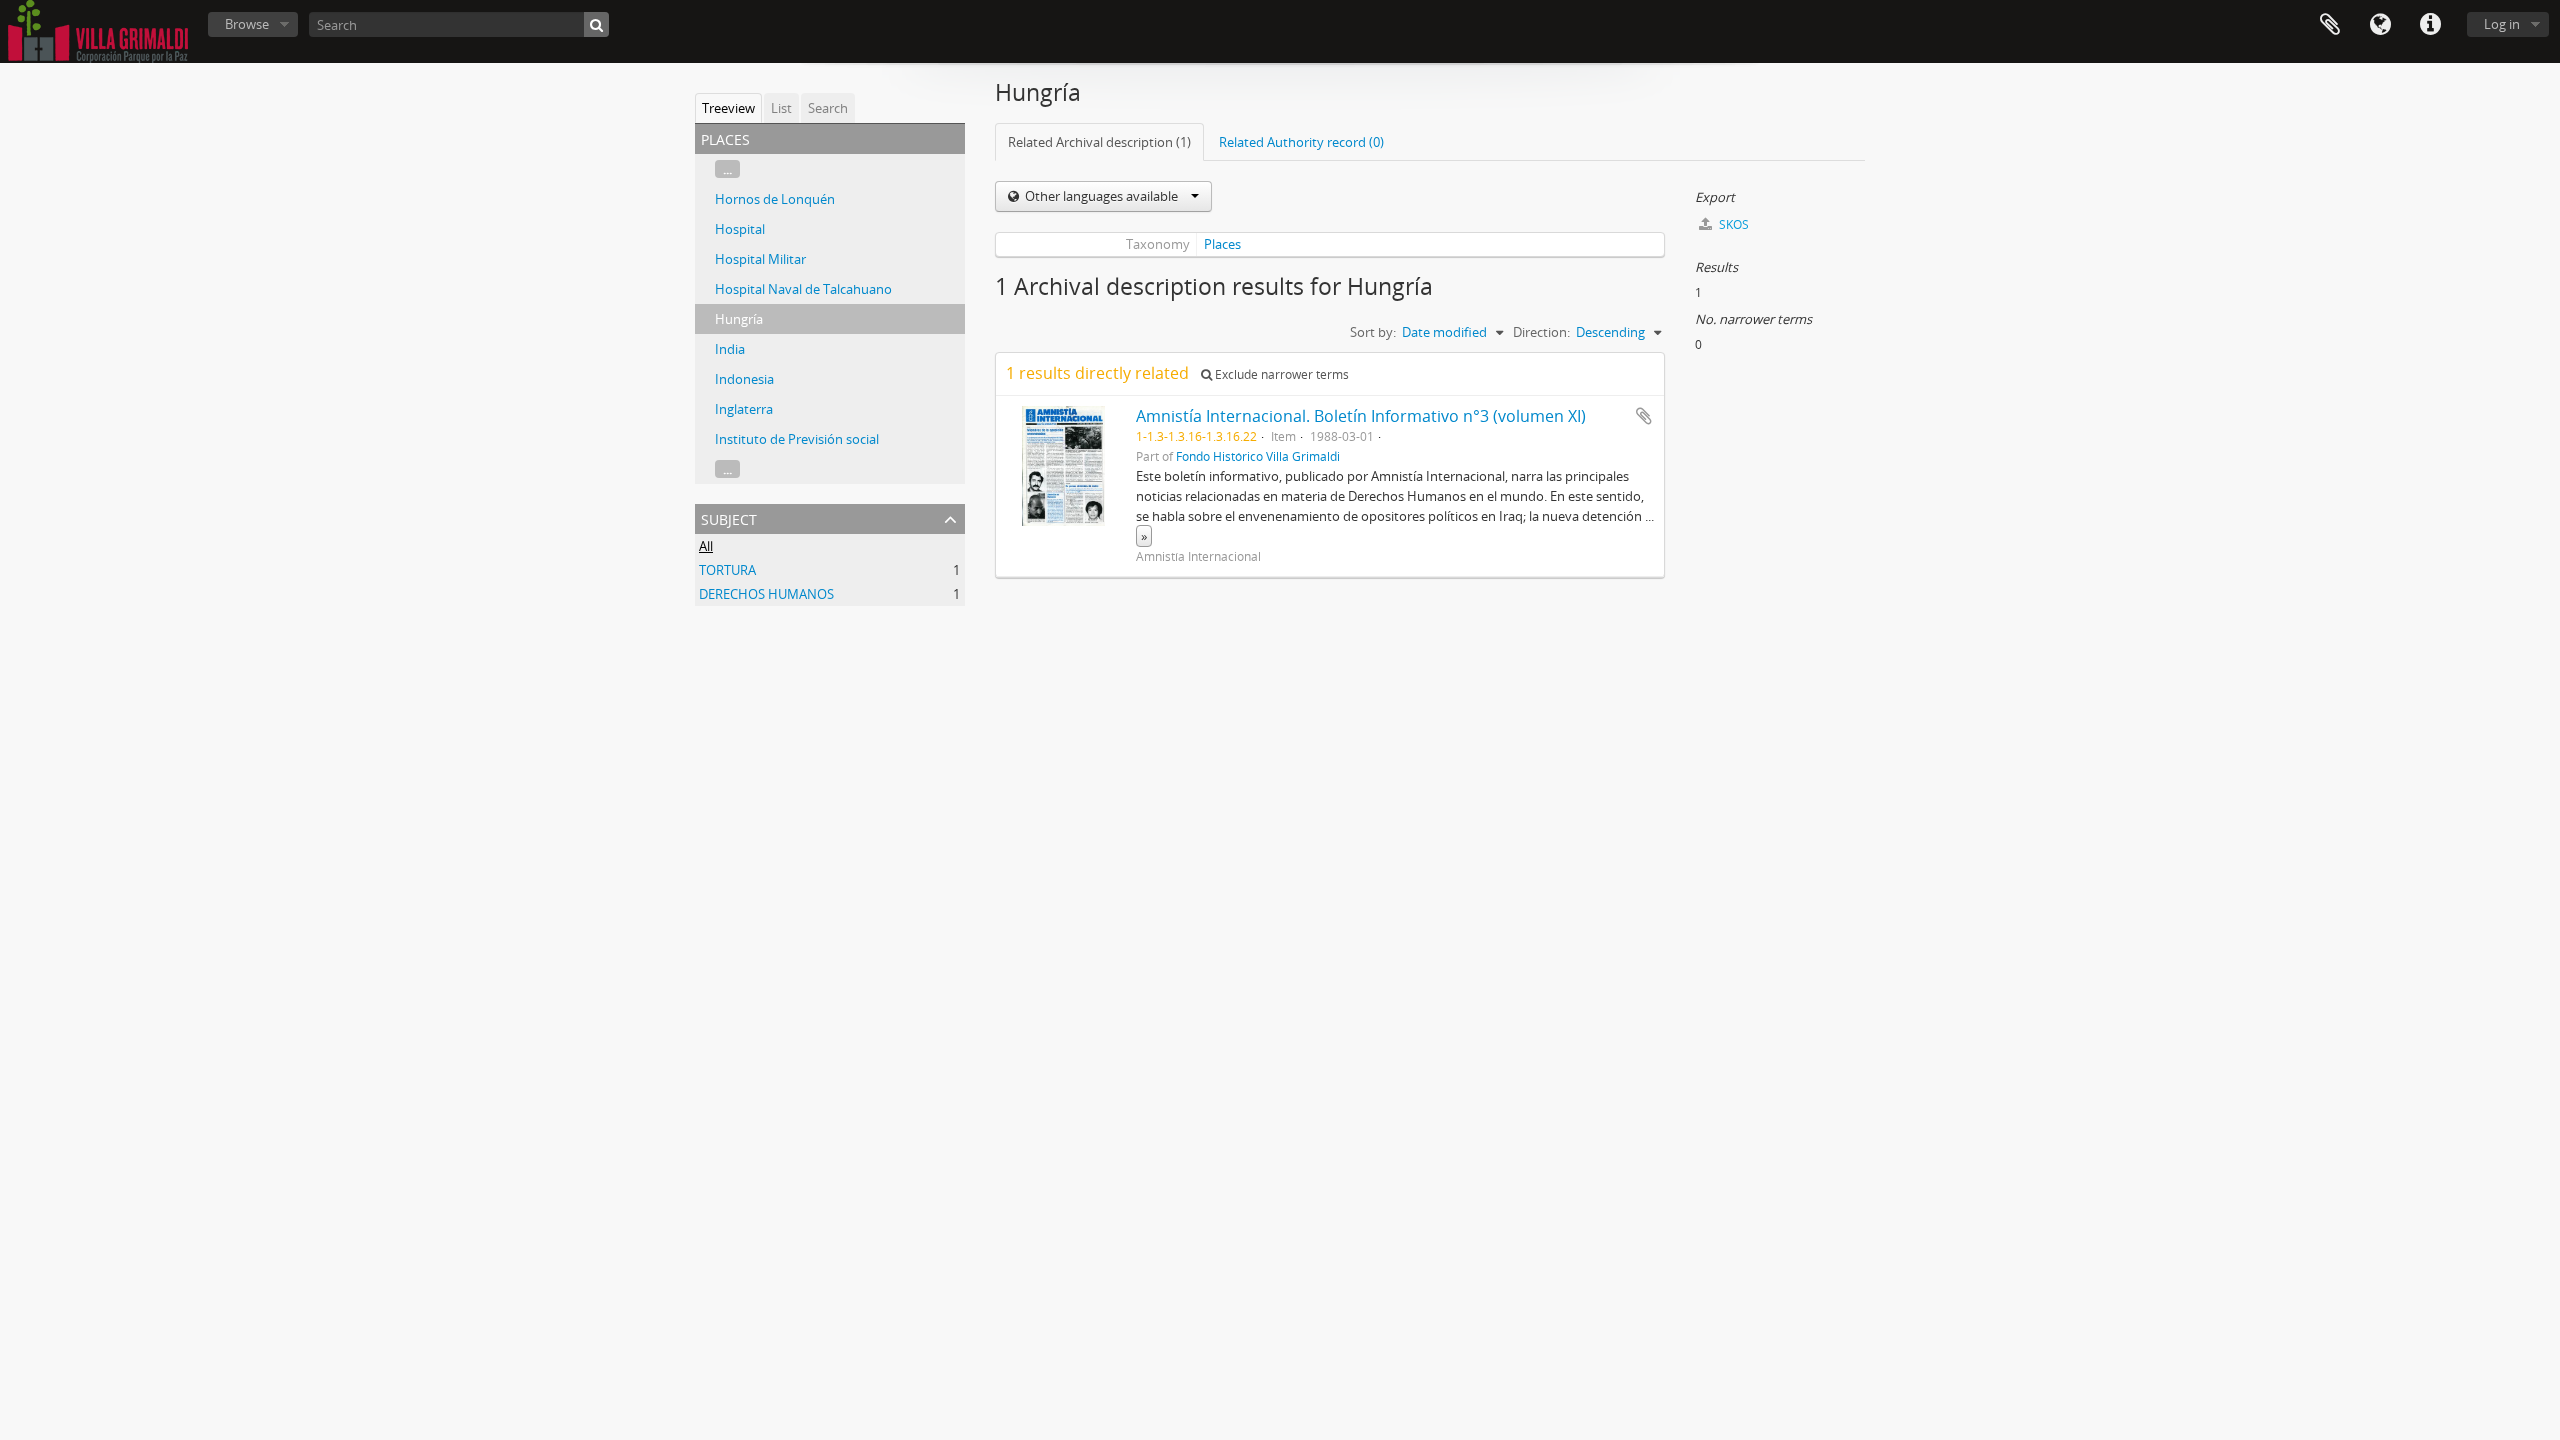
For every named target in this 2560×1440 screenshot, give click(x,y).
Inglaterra (744, 409)
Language (2380, 25)
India (730, 349)
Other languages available (1101, 196)
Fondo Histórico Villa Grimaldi (1258, 456)
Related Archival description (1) (1099, 142)
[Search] (596, 24)
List (781, 108)
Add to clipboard (1644, 416)
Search (828, 108)
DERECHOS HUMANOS (766, 594)
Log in (2502, 24)
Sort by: (1373, 332)
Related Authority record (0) (1301, 142)
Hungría (739, 319)
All (706, 546)
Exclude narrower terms (1280, 374)
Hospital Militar (760, 259)
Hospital (740, 229)
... (727, 169)
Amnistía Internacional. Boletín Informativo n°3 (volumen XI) (1361, 416)
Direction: (1541, 332)
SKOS (1732, 224)
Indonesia (744, 379)
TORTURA (727, 570)
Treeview (728, 108)
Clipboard (2330, 25)
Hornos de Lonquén (775, 199)
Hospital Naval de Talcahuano (803, 289)
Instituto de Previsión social (797, 439)
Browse (247, 24)
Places (1222, 244)
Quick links (2430, 25)
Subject (729, 517)
